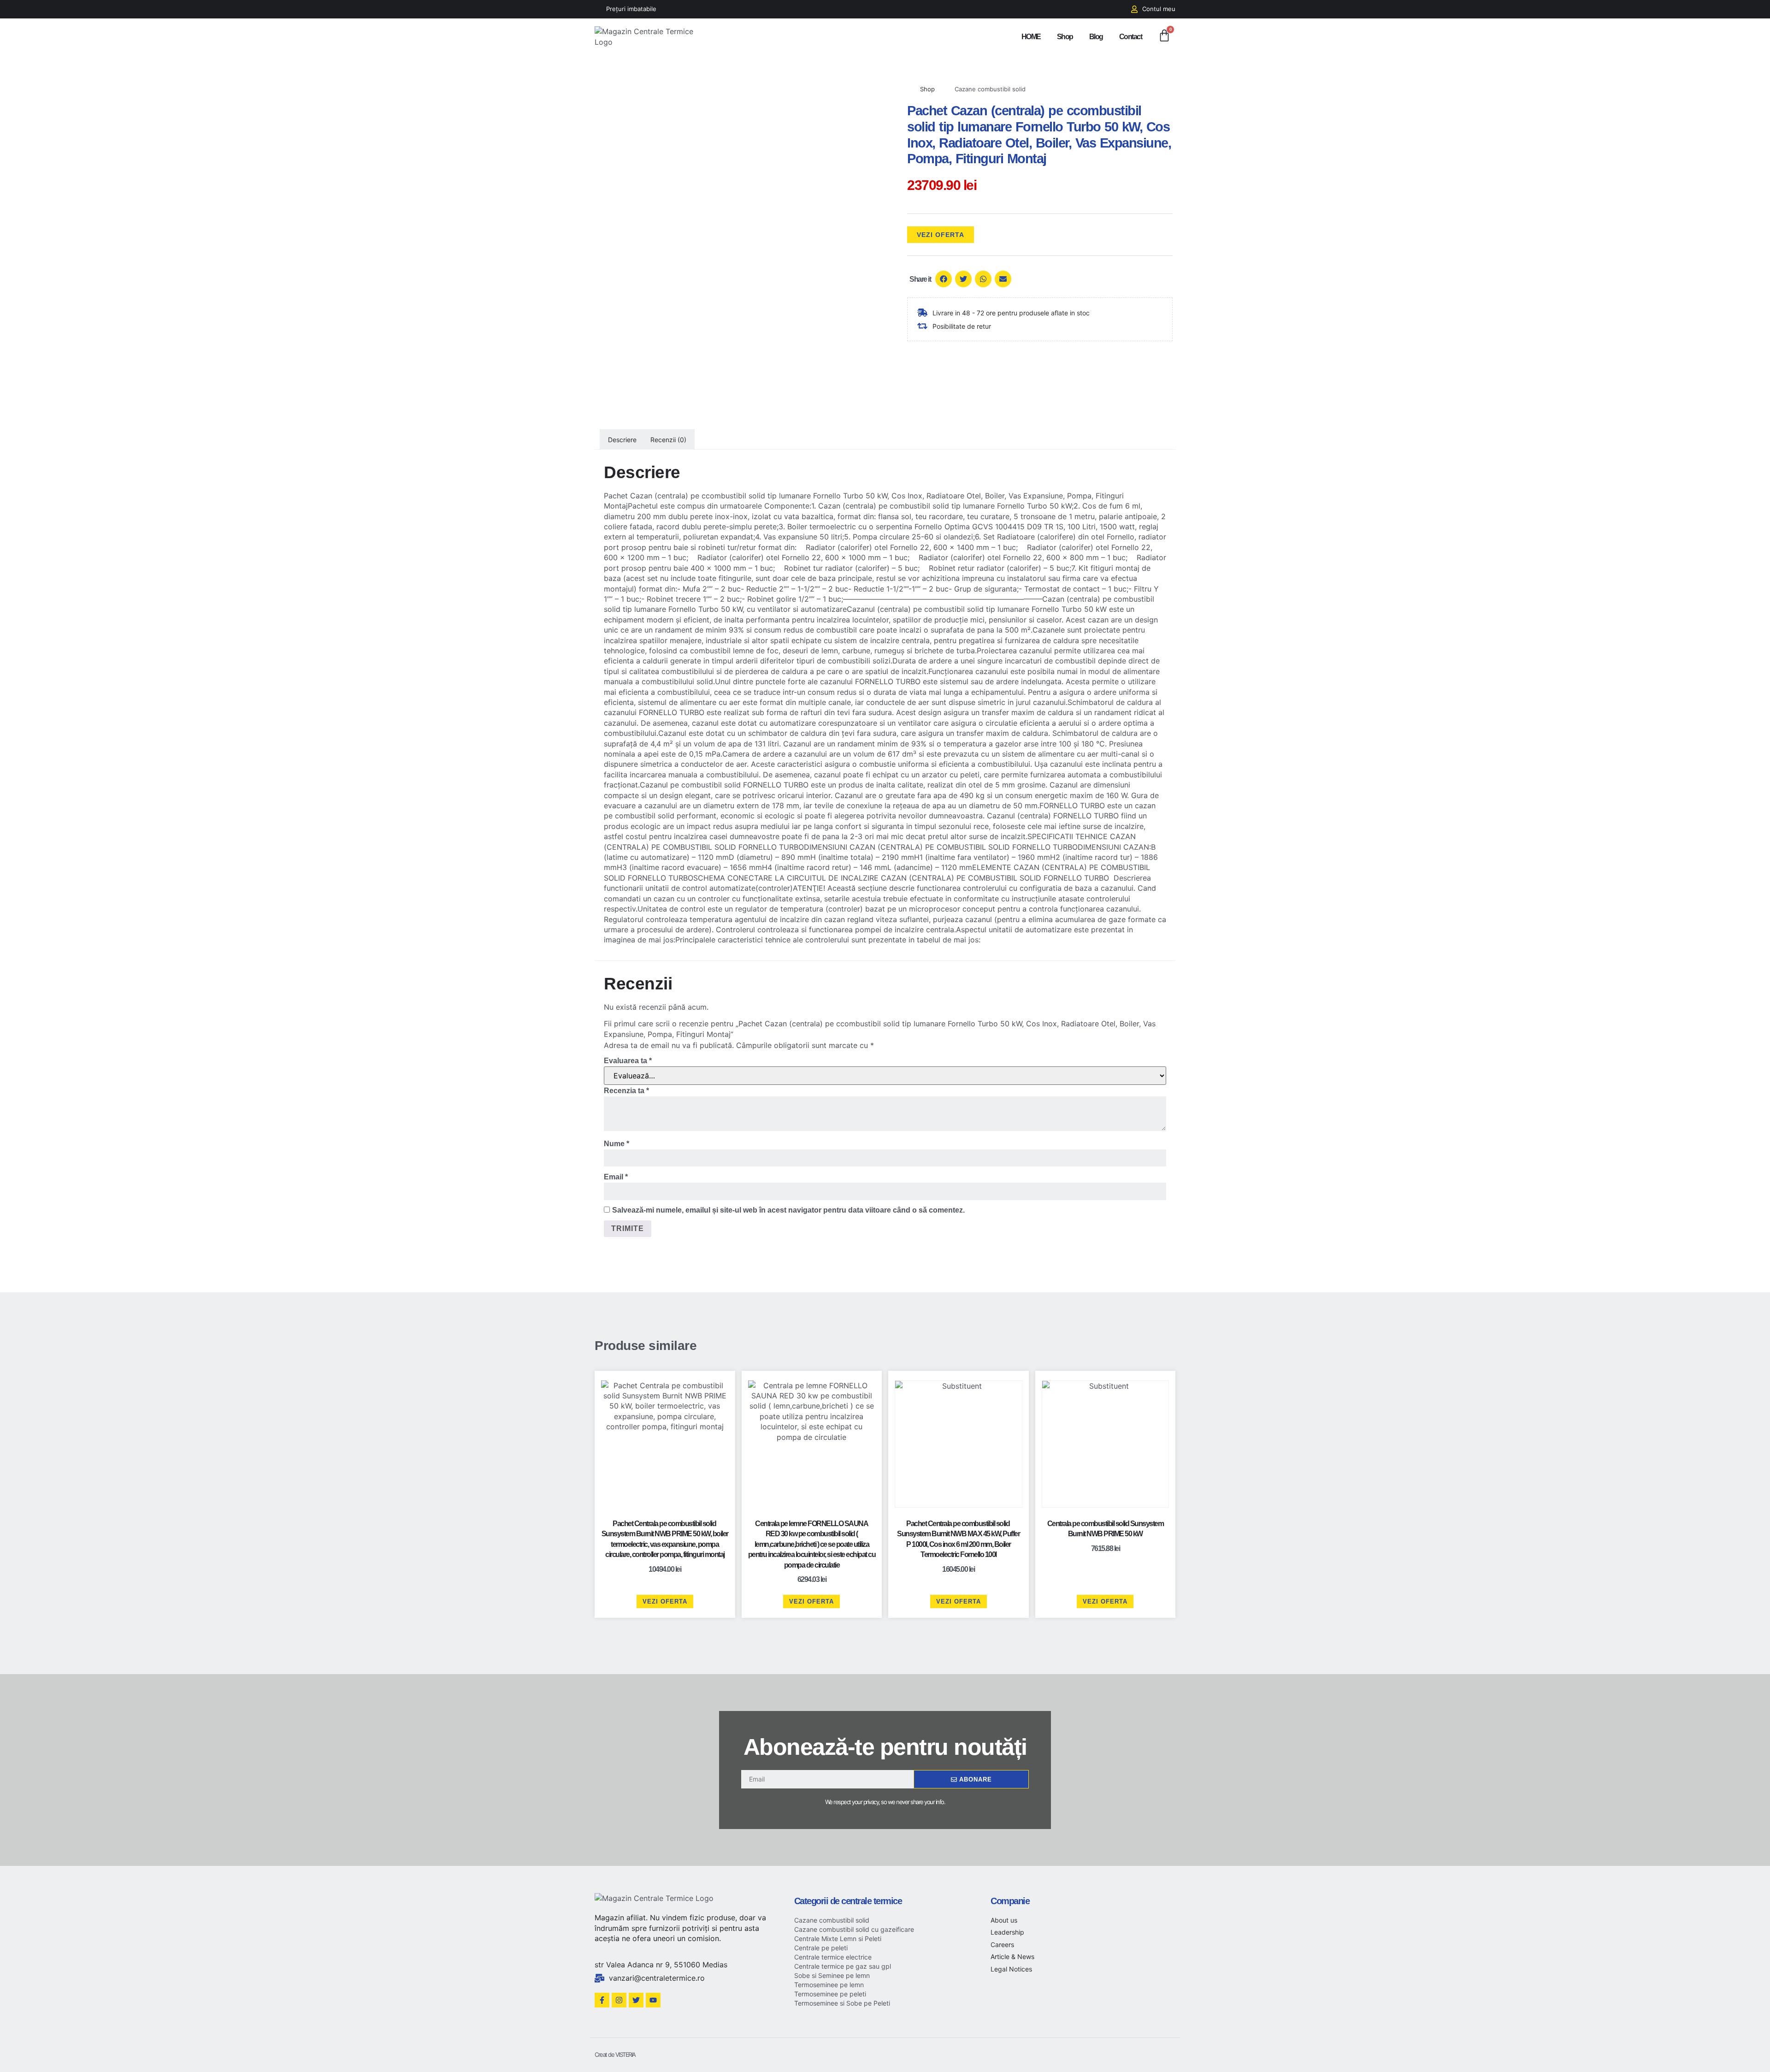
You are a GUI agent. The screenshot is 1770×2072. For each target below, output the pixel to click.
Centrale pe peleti (821, 1948)
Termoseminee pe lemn (829, 1985)
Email (616, 1177)
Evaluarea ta (628, 1061)
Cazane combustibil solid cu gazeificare (854, 1929)
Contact (1131, 37)
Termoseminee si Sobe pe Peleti (842, 2003)
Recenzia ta (626, 1091)
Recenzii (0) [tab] (668, 440)
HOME (1031, 37)
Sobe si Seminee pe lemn (832, 1975)
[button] (944, 279)
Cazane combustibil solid (990, 89)
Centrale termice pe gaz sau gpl (843, 1966)
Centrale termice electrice (833, 1957)
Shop (1065, 37)
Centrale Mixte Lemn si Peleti (838, 1939)
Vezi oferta (941, 235)
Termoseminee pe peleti (830, 1994)
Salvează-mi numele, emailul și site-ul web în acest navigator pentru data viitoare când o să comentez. (788, 1210)
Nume (617, 1144)
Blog (1096, 37)
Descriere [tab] (622, 440)
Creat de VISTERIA (615, 2054)
